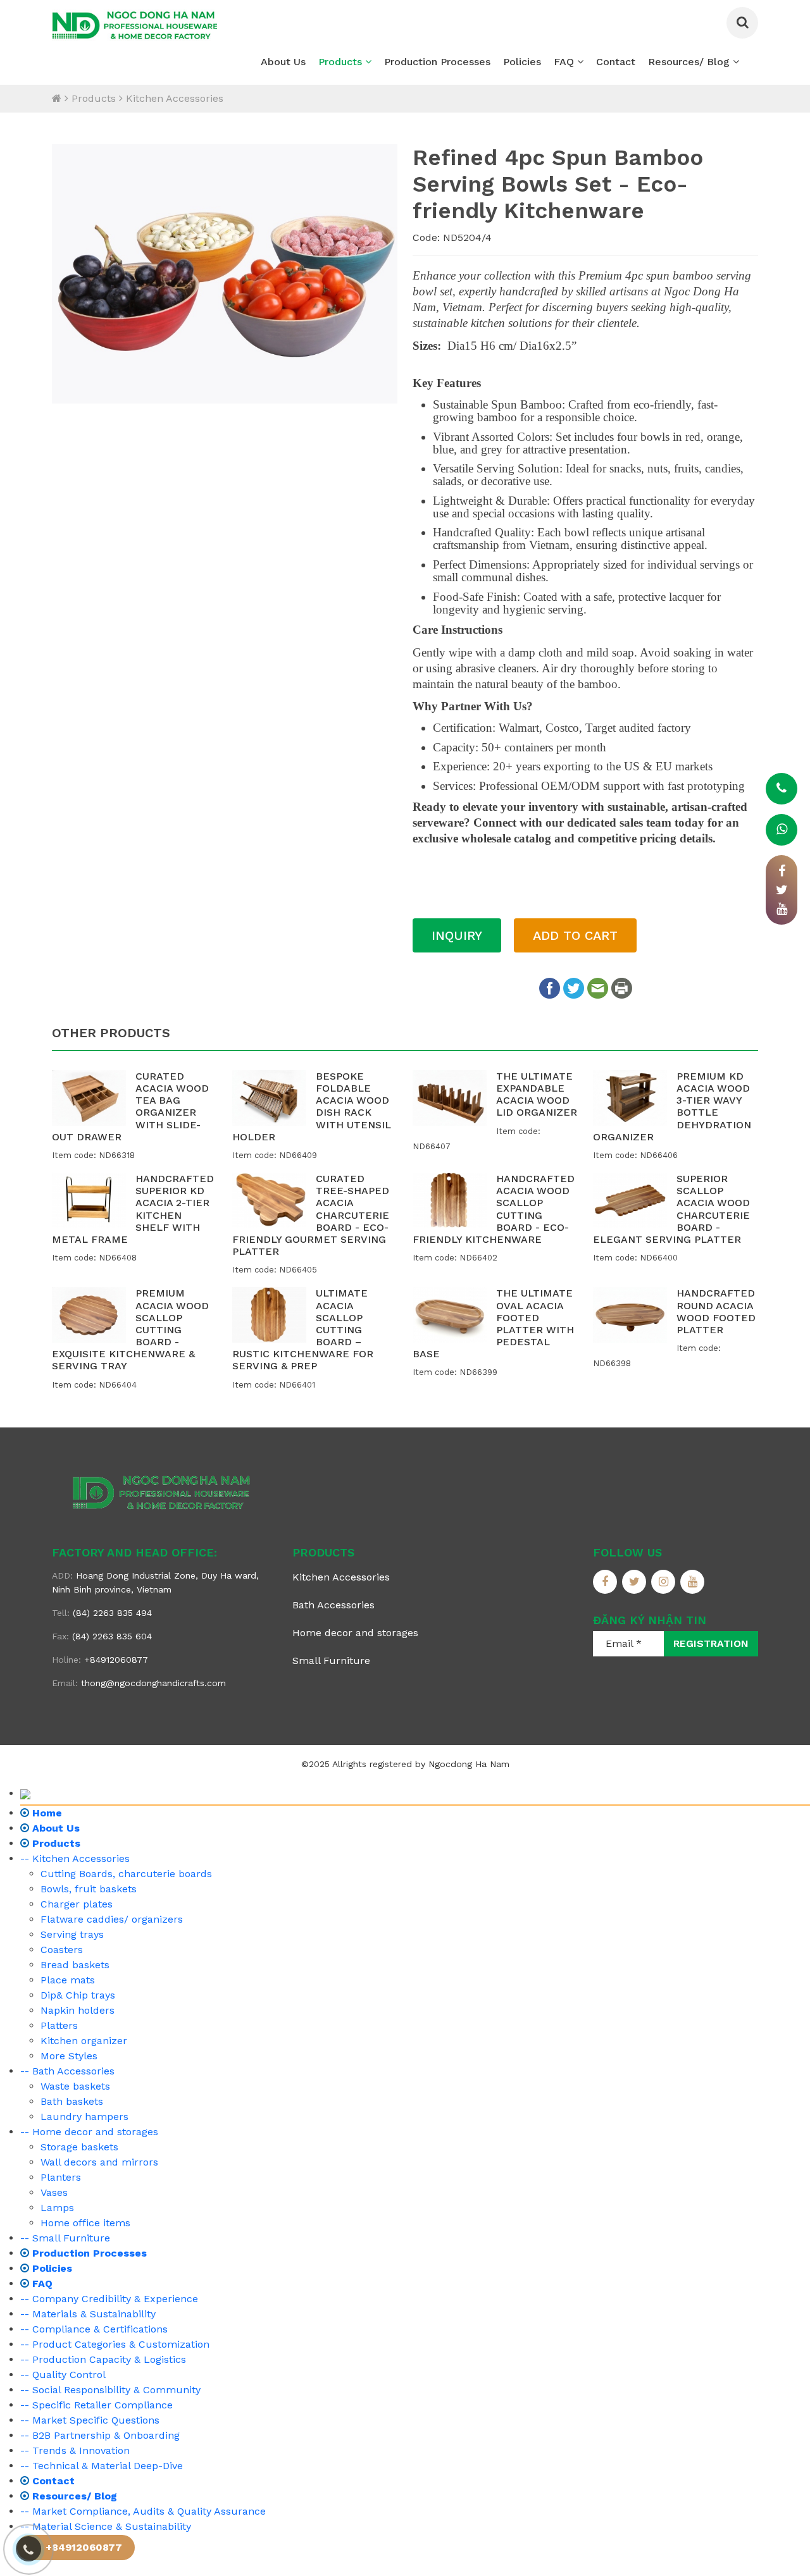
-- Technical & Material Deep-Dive (102, 2466)
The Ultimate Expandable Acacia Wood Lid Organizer (537, 1094)
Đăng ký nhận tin (650, 1620)
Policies (522, 62)
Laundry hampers (84, 2117)
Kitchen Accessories (175, 98)
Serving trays (72, 1934)
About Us (283, 62)
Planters (61, 2177)
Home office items (85, 2223)
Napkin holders (78, 2010)
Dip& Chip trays (78, 1995)
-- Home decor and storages (89, 2132)
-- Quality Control (63, 2375)
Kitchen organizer (84, 2041)
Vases (54, 2192)
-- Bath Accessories (67, 2071)
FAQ (565, 62)
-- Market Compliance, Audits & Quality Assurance (143, 2511)
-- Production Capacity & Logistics (103, 2359)
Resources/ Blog (690, 62)
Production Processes (437, 62)
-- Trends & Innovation (75, 2450)
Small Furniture (331, 1661)
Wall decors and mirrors (99, 2162)
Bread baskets (75, 1965)
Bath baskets (72, 2101)
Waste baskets (75, 2086)
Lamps (57, 2208)
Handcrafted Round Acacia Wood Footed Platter (716, 1311)
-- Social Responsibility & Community (110, 2390)
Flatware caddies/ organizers (112, 1919)
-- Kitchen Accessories (75, 1858)
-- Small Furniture (65, 2238)
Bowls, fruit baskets (89, 1889)
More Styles (69, 2056)
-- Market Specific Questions (90, 2420)
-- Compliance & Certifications (94, 2329)
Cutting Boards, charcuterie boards (126, 1874)
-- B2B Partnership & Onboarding (100, 2435)
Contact (616, 62)
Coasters (62, 1950)
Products (342, 62)
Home (46, 1813)
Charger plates (77, 1904)
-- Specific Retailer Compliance (97, 2405)
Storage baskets (79, 2147)
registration (711, 1643)
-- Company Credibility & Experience (109, 2299)
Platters (59, 2025)
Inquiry (457, 935)
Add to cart (575, 935)
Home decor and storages (355, 1633)
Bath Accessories (333, 1605)
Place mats (68, 1980)
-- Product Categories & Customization (115, 2344)
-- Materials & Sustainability (88, 2314)
